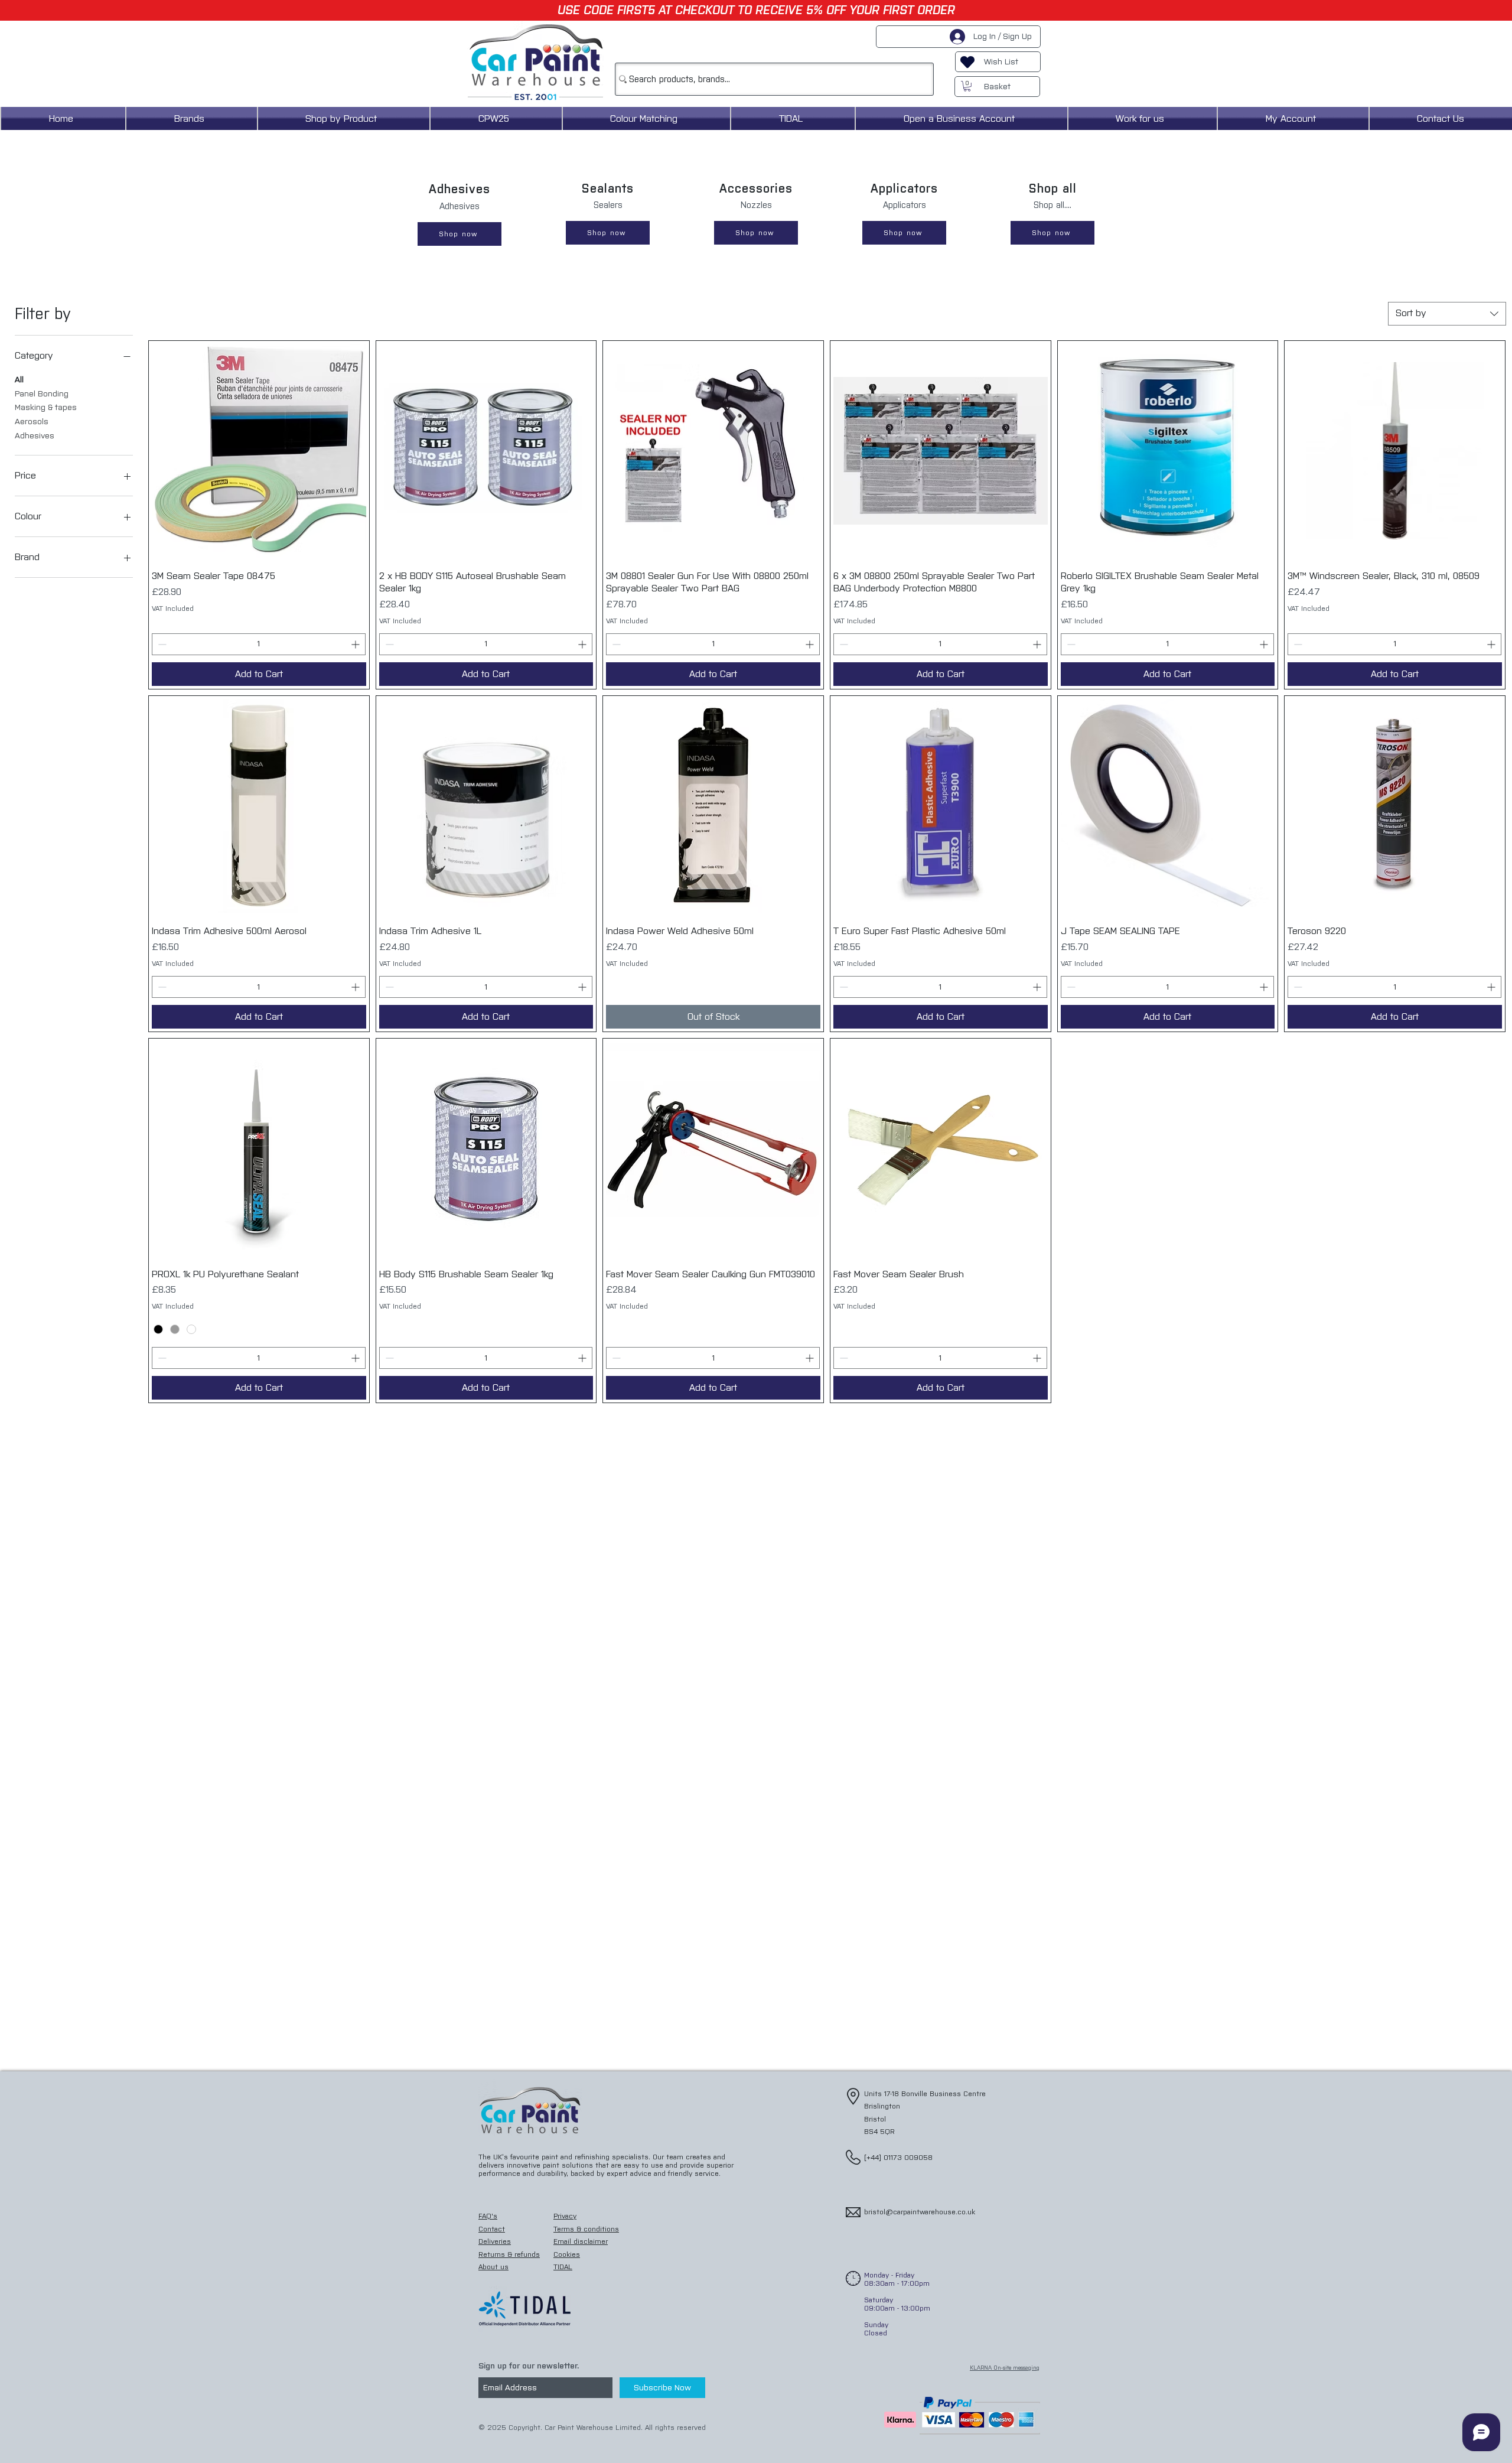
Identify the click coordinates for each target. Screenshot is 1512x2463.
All (19, 380)
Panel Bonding (42, 394)
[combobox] (1447, 314)
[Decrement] (161, 644)
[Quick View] (259, 451)
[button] (967, 86)
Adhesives (35, 436)
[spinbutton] (259, 644)
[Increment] (356, 644)
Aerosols (32, 422)
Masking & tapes (46, 407)
